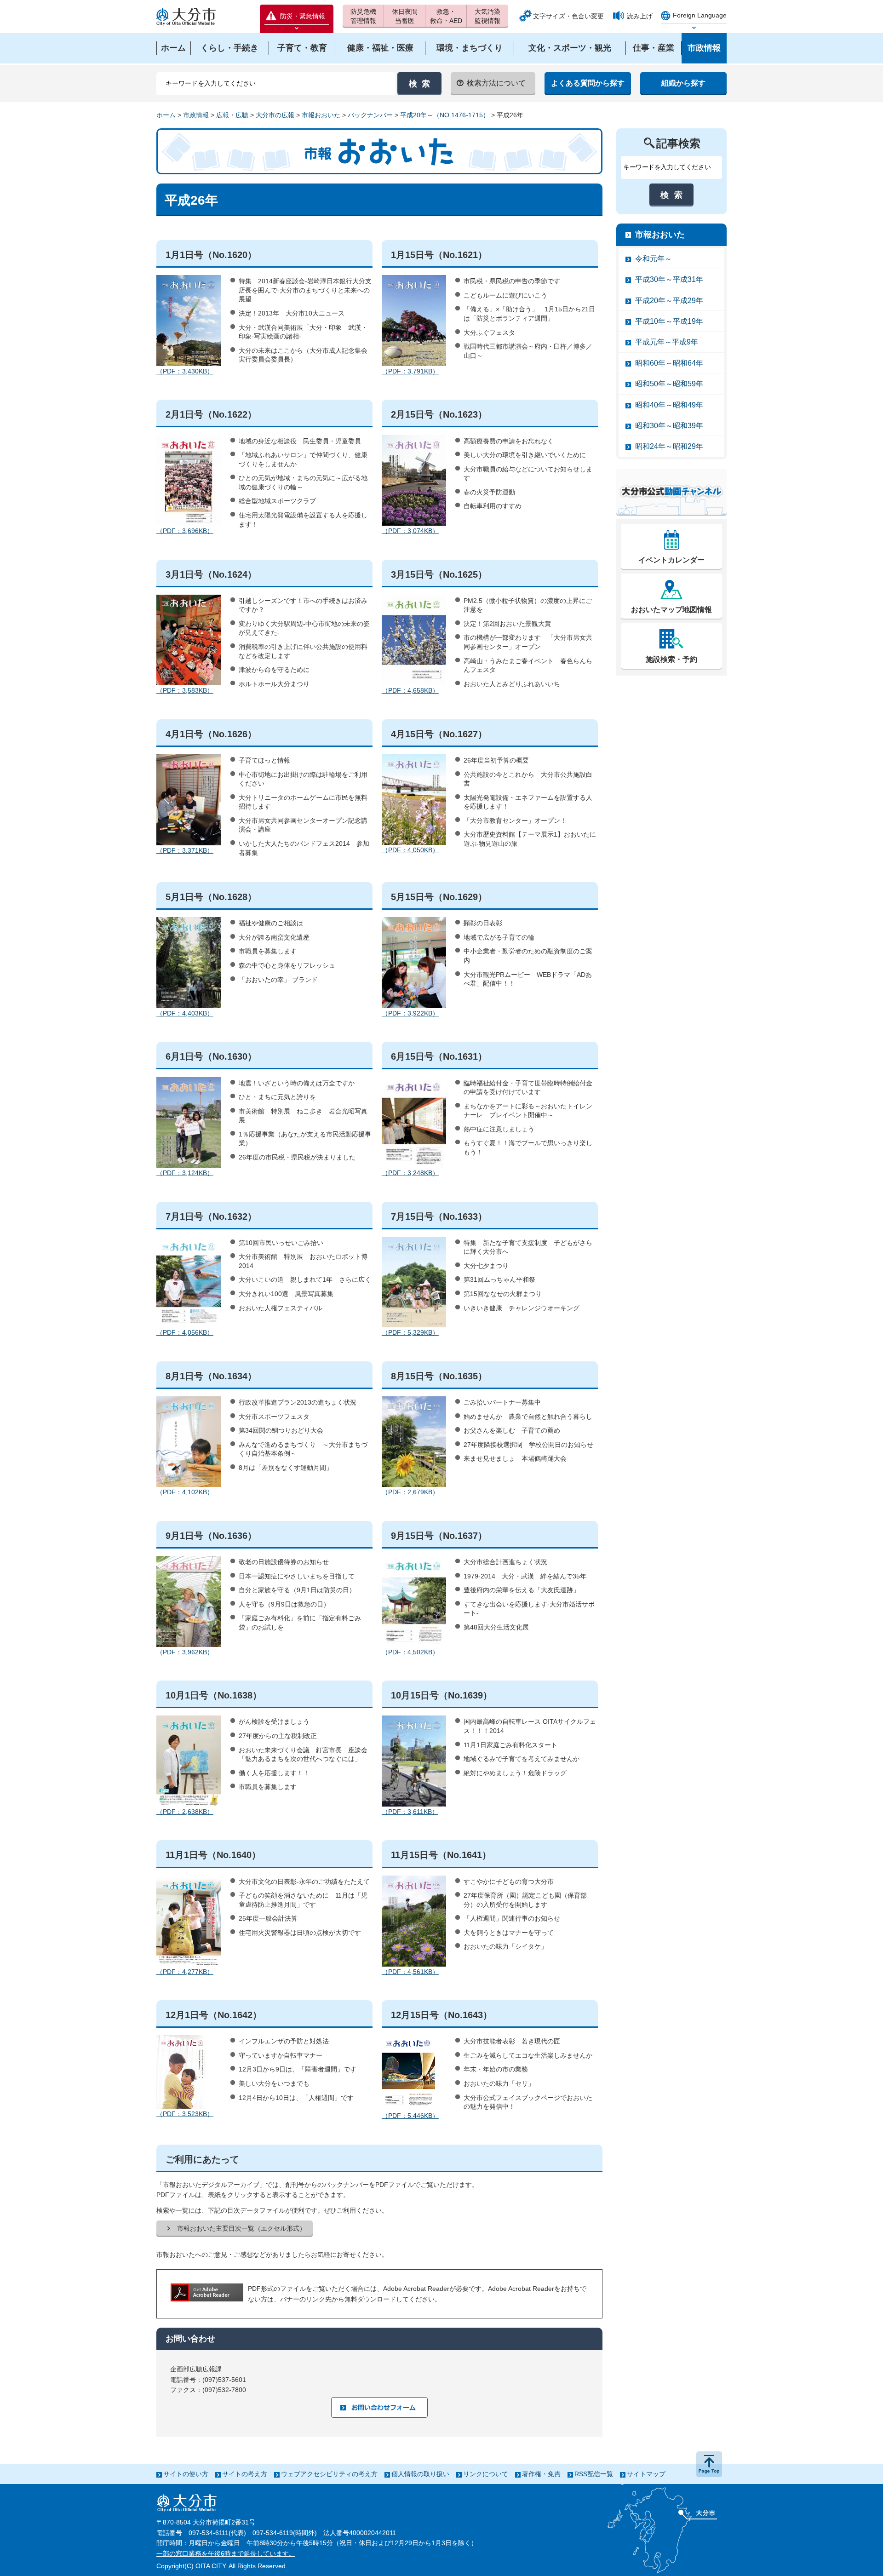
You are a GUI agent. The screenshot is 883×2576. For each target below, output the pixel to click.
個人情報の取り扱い (420, 2474)
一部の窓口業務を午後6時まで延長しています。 (226, 2553)
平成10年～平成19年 (669, 321)
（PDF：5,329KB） (410, 1332)
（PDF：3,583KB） (185, 690)
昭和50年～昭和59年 (669, 384)
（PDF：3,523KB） (185, 2114)
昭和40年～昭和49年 (669, 405)
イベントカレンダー (671, 560)
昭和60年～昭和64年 (669, 363)
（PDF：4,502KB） (410, 1652)
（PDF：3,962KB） (185, 1652)
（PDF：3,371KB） (185, 850)
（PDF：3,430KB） (185, 371)
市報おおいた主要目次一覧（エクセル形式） (241, 2228)
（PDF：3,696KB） (185, 531)
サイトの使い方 (186, 2474)
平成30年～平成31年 (669, 279)
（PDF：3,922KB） (410, 1013)
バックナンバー (370, 115)
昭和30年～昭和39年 (669, 426)
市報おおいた (321, 115)
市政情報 (196, 115)
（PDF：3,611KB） (410, 1812)
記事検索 (678, 143)
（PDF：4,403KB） (185, 1013)
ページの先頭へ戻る (709, 2464)
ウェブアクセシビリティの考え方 (329, 2474)
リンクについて (486, 2474)
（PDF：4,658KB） (410, 690)
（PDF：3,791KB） (410, 371)
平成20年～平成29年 (669, 301)
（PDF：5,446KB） (410, 2116)
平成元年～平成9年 (667, 342)
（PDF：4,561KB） (410, 1972)
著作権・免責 (541, 2474)
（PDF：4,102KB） (185, 1492)
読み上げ (640, 16)
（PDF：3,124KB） (185, 1173)
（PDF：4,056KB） (185, 1332)
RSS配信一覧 (594, 2474)
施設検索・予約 (671, 659)
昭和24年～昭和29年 (669, 446)
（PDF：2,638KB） (185, 1812)
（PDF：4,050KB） (410, 850)
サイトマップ (646, 2474)
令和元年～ (654, 259)
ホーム (166, 115)
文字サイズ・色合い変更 (568, 16)
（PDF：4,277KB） (185, 1972)
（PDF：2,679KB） (410, 1492)
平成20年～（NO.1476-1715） (445, 115)
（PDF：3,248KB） (410, 1173)
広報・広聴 (232, 115)
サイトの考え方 (245, 2474)
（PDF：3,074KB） (410, 531)
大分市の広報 (275, 115)
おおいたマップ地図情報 (671, 610)
